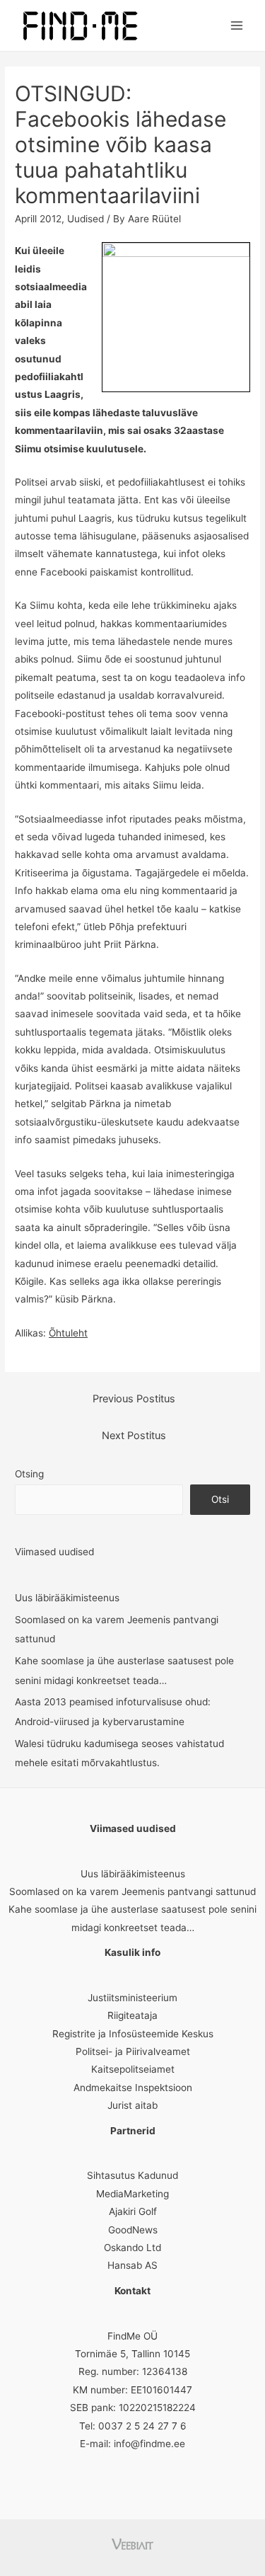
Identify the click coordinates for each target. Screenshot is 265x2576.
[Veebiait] (132, 2543)
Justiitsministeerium (132, 1998)
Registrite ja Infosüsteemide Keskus (133, 2034)
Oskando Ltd (132, 2248)
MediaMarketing (132, 2194)
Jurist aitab (132, 2105)
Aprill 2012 (38, 219)
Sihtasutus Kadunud (132, 2175)
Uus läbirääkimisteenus (67, 1598)
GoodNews (133, 2230)
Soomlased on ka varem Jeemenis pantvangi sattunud (132, 1891)
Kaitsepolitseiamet (133, 2069)
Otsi (220, 1499)
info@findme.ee (149, 2444)
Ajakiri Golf (133, 2211)
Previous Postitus (134, 1399)
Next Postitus (134, 1436)
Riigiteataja (132, 2015)
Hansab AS (132, 2265)
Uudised (86, 219)
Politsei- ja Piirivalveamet (133, 2051)
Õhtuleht (68, 1333)
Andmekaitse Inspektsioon (133, 2088)
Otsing (29, 1474)
